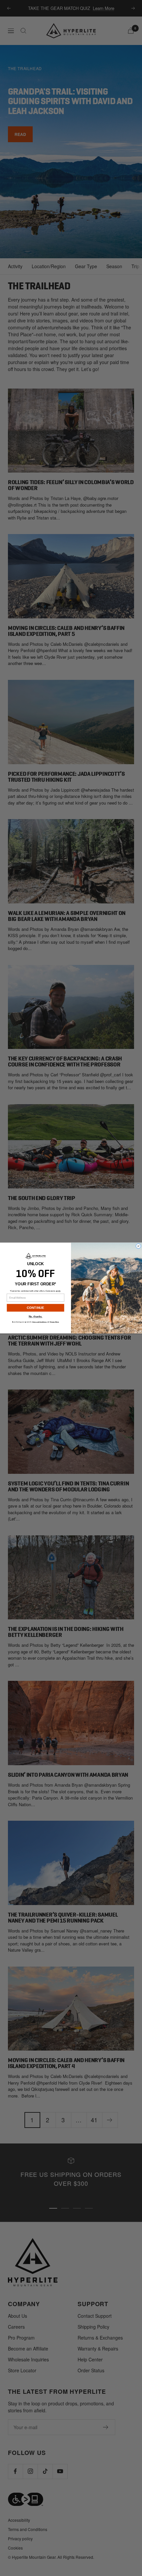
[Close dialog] (139, 1246)
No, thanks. (36, 1317)
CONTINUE (36, 1308)
